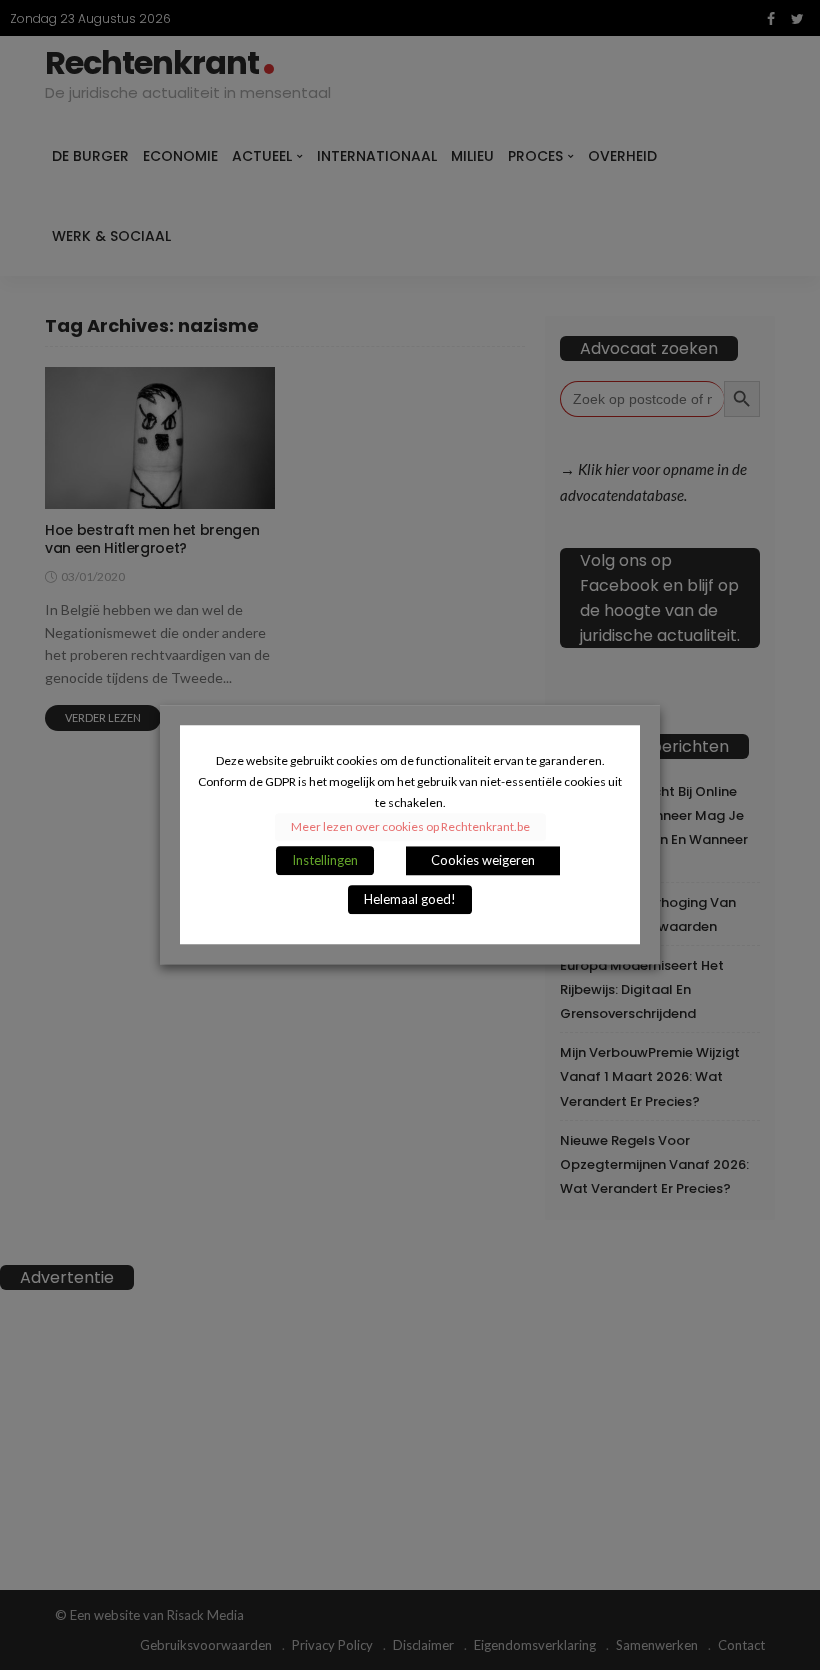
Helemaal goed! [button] (410, 900)
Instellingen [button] (325, 861)
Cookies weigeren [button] (483, 861)
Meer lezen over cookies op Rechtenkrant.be (410, 827)
